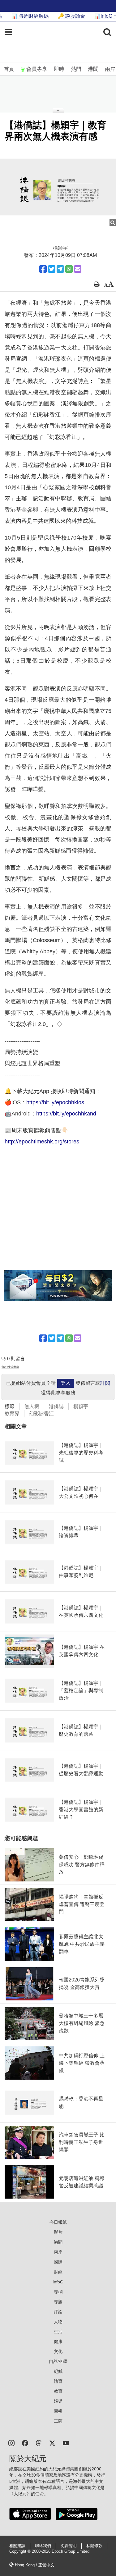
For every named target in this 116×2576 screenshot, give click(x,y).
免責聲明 (69, 2546)
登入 (66, 1383)
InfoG (58, 2282)
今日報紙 (58, 2222)
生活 (58, 2332)
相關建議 (17, 2546)
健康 (58, 2341)
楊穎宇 (81, 1406)
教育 (58, 2391)
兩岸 (110, 69)
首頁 (9, 69)
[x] (52, 2443)
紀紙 (58, 2371)
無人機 (32, 1406)
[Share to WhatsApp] (69, 269)
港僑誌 (56, 1406)
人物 (58, 2322)
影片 (58, 2232)
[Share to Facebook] (43, 269)
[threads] (39, 2443)
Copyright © (21, 2551)
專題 (58, 2302)
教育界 (12, 1413)
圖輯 (58, 2411)
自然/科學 (58, 2361)
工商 (58, 2421)
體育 (58, 2381)
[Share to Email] (78, 269)
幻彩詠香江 (41, 1413)
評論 (58, 2312)
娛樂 (58, 2401)
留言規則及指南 (10, 1367)
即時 (59, 69)
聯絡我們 (43, 2546)
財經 (58, 2272)
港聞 (93, 69)
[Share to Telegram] (60, 269)
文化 (58, 2351)
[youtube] (66, 2443)
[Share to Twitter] (52, 269)
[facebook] (25, 2443)
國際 (58, 2262)
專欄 (58, 2292)
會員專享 (37, 69)
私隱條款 (94, 2546)
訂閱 (105, 1383)
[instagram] (11, 2443)
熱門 (76, 69)
